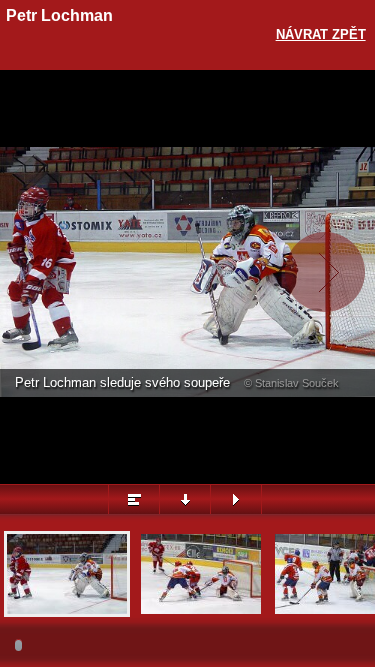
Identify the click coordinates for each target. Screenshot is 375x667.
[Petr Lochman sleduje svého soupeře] (67, 611)
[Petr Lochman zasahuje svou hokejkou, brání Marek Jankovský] (201, 611)
